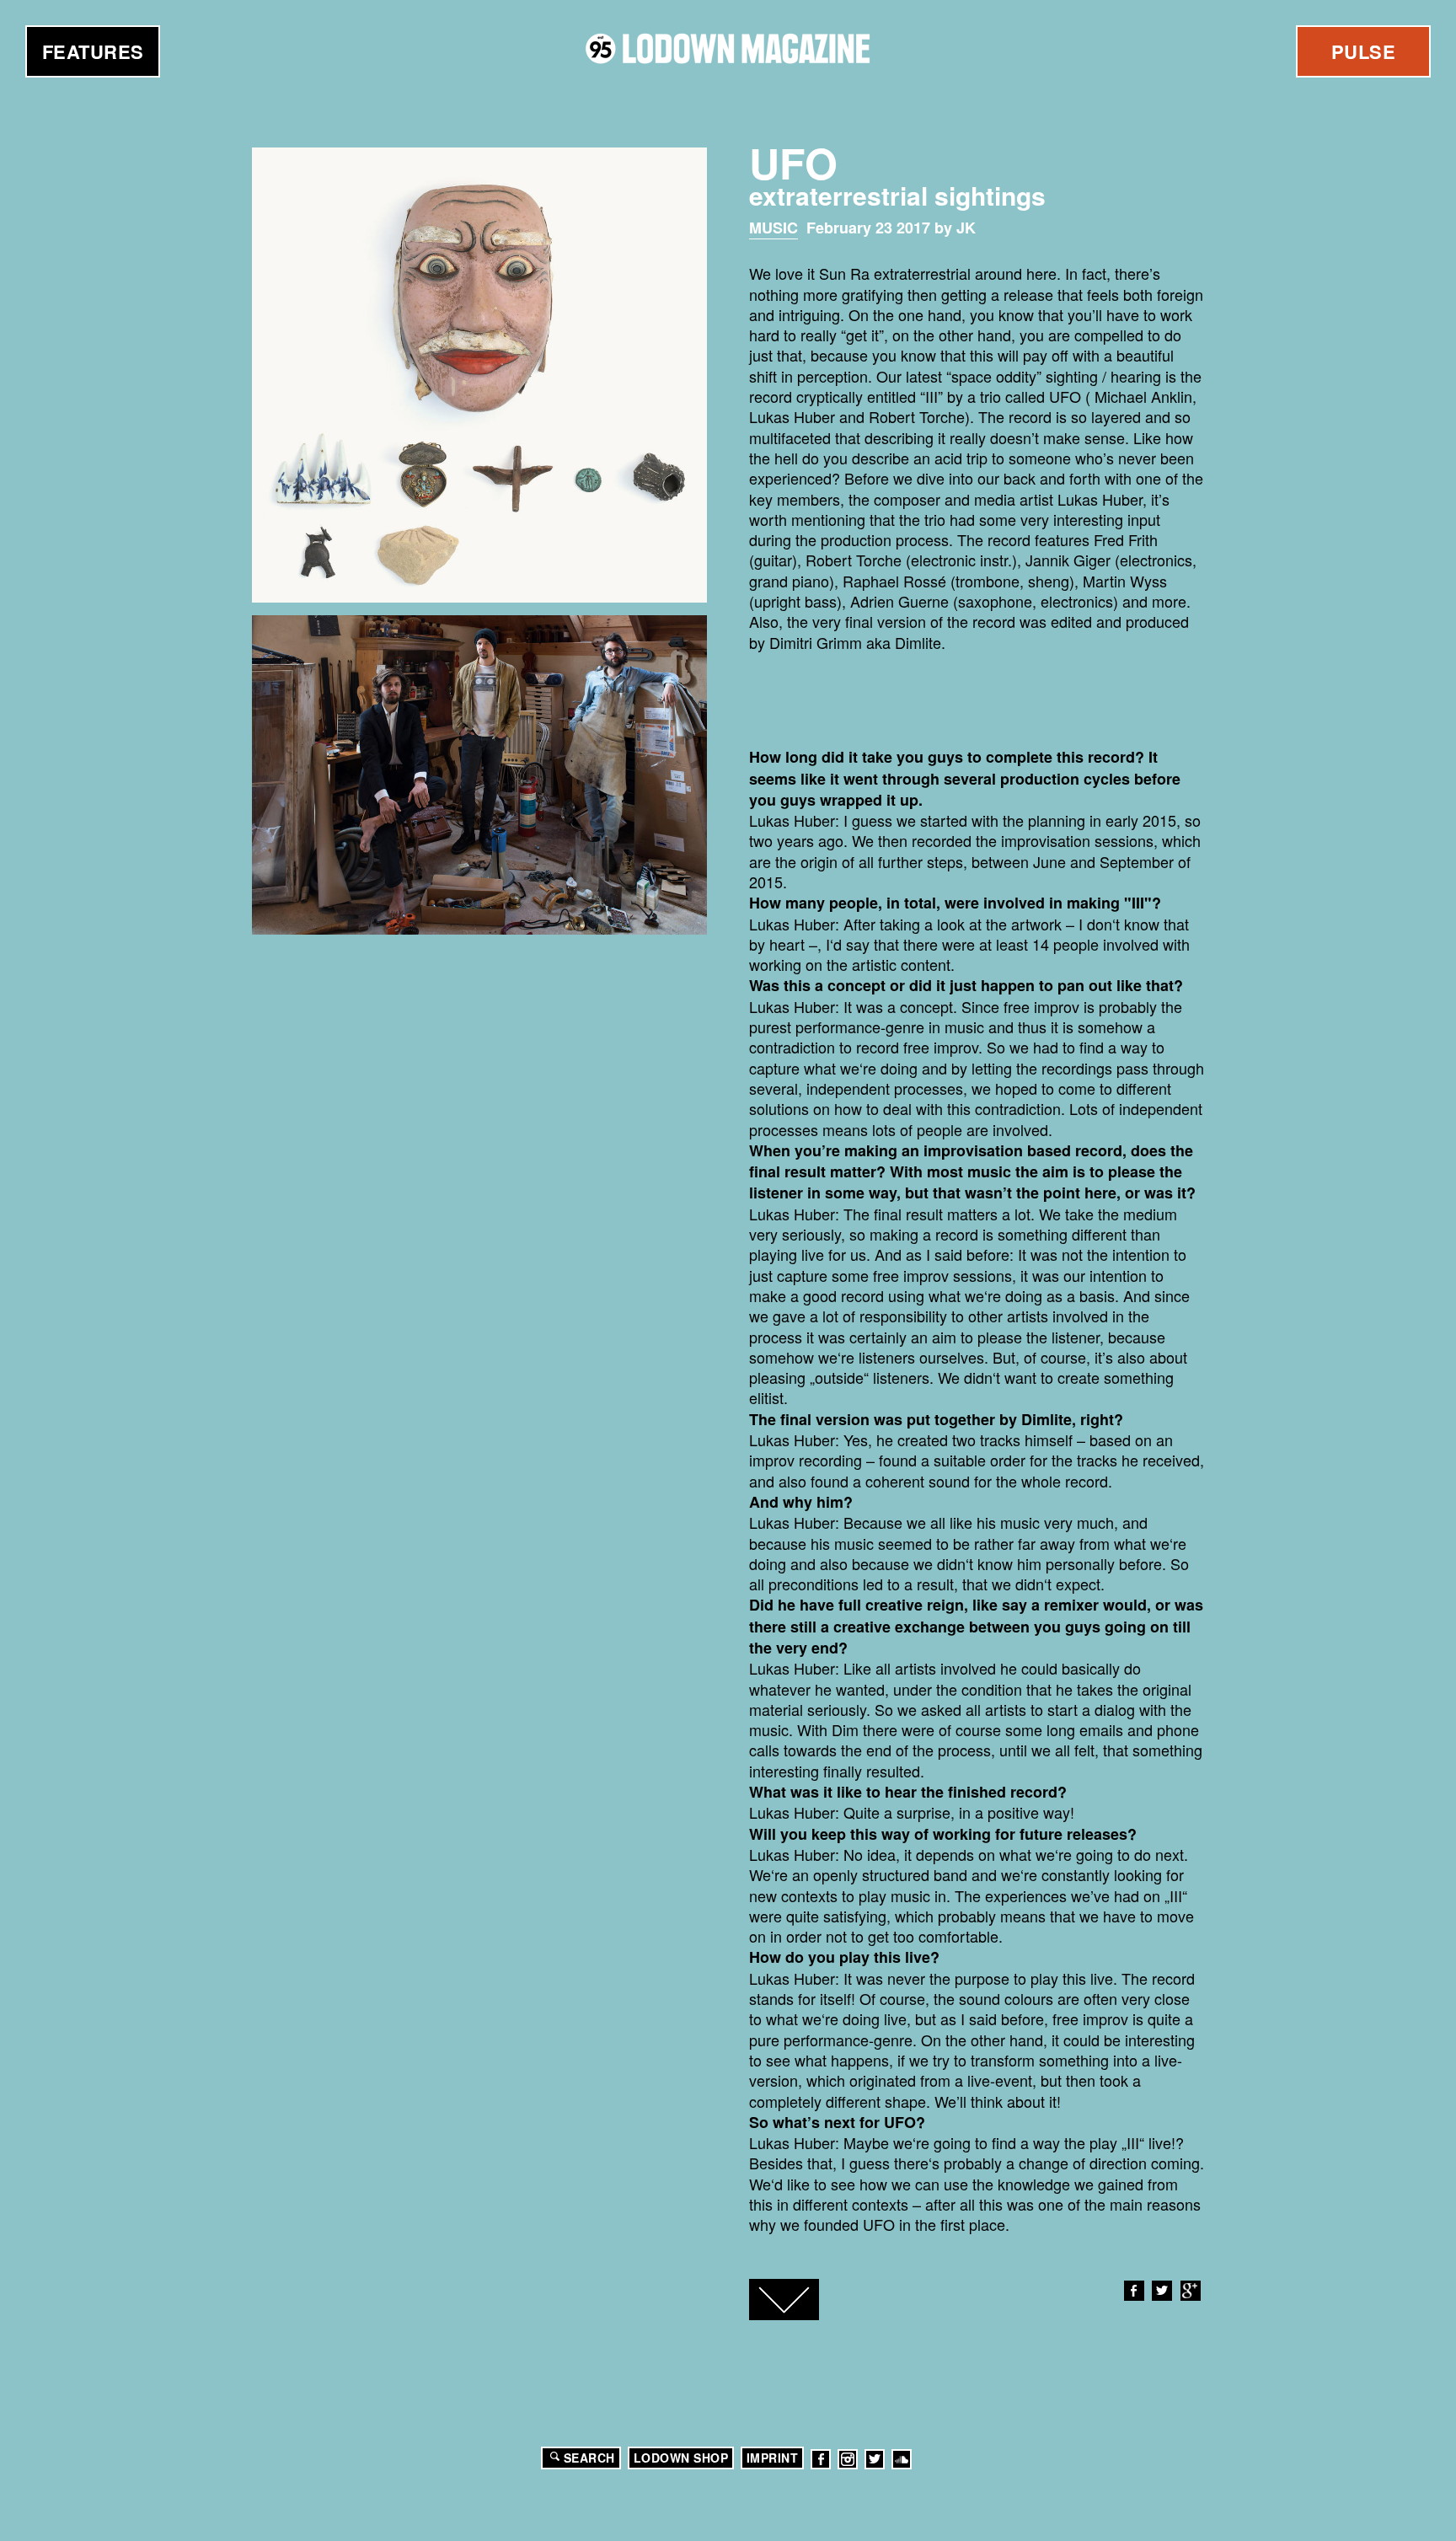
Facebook (1134, 2291)
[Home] (728, 48)
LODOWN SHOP (681, 2458)
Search (589, 2458)
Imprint (773, 2458)
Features (93, 51)
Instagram (848, 2459)
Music (773, 228)
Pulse (1364, 51)
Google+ (1191, 2291)
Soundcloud (902, 2459)
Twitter (1162, 2291)
